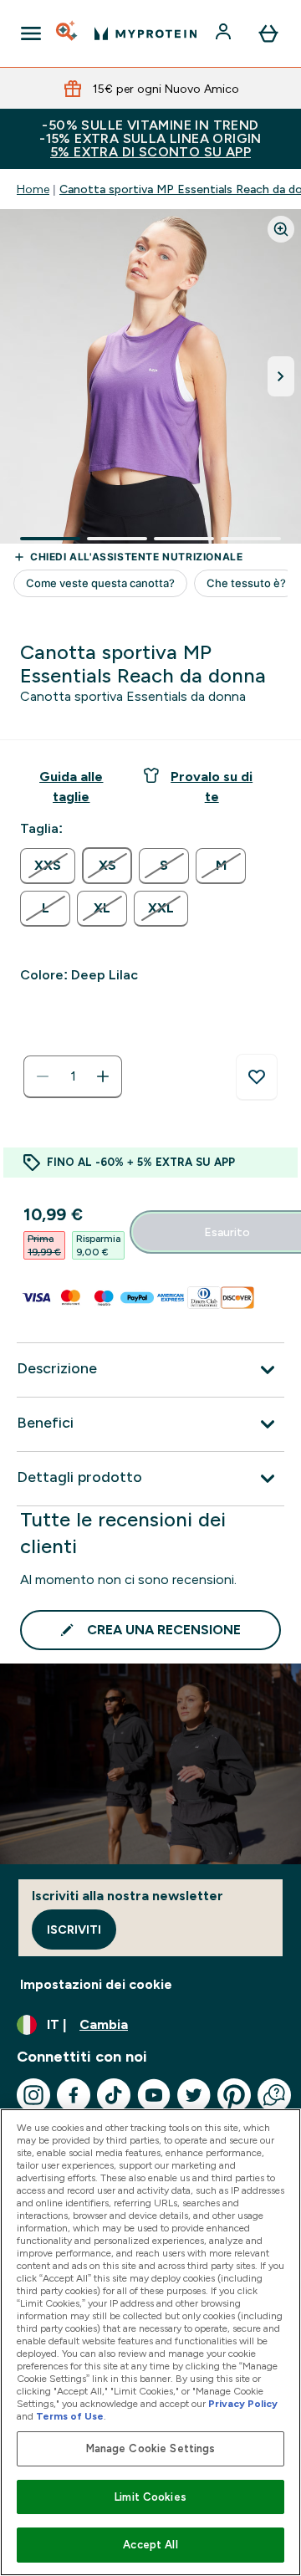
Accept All (150, 2545)
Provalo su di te (212, 787)
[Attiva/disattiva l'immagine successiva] (281, 376)
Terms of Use (70, 2416)
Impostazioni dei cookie (96, 1984)
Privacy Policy (243, 2404)
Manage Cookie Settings (151, 2448)
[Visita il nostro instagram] (33, 2095)
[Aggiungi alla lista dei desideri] (257, 1077)
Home (33, 189)
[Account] (225, 33)
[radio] (48, 866)
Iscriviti (74, 1929)
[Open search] (68, 33)
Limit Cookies (150, 2497)
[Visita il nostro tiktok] (114, 2095)
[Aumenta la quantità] (103, 1076)
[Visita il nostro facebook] (74, 2095)
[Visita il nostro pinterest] (234, 2095)
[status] (73, 1076)
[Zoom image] (281, 229)
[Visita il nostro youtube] (154, 2095)
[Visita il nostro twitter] (194, 2095)
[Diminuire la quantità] (43, 1076)
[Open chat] (274, 2095)
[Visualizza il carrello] (268, 33)
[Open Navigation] (31, 33)
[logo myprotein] (145, 33)
